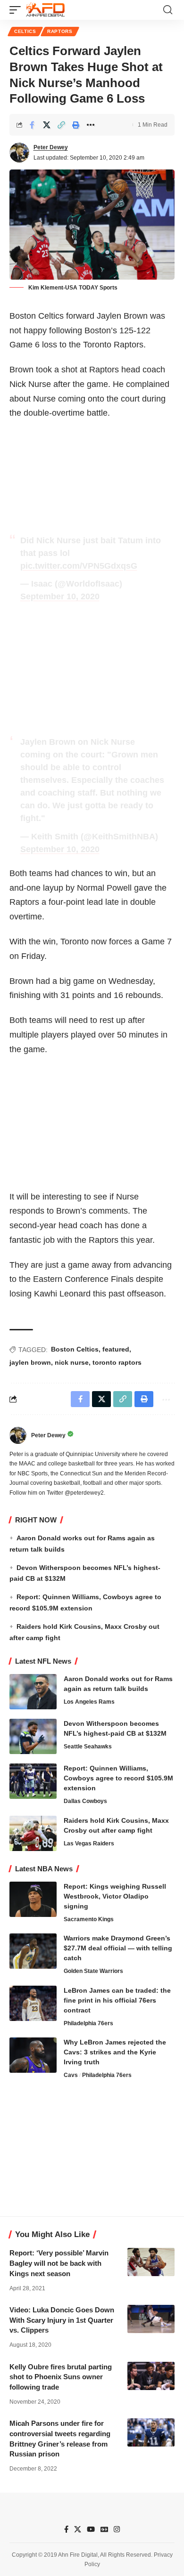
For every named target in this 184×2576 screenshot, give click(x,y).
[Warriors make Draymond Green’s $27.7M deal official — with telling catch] (33, 1951)
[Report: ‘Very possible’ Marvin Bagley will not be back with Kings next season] (151, 2262)
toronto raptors (117, 1362)
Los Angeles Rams (89, 1702)
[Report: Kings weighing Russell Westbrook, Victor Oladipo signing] (33, 1899)
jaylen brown (30, 1362)
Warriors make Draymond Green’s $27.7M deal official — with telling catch (118, 1948)
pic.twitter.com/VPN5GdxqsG (79, 566)
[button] (17, 10)
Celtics (25, 31)
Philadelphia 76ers (88, 2023)
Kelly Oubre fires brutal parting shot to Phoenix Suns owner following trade (61, 2377)
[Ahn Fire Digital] (45, 10)
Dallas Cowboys (85, 1801)
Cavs (71, 2075)
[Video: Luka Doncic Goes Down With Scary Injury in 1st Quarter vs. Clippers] (151, 2319)
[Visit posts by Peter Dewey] (19, 153)
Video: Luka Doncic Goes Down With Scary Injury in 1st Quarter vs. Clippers (62, 2320)
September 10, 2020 (60, 596)
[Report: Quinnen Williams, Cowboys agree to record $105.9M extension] (33, 1781)
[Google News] (104, 2529)
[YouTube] (91, 2529)
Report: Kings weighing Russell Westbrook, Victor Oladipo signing (115, 1896)
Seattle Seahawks (88, 1747)
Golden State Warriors (93, 1971)
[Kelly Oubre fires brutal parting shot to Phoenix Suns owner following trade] (151, 2376)
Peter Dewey (51, 147)
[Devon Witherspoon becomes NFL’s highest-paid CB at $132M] (33, 1736)
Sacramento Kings (89, 1919)
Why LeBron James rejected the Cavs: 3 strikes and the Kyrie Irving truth (115, 2052)
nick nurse (72, 1362)
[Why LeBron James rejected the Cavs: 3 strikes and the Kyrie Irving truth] (33, 2055)
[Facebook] (66, 2529)
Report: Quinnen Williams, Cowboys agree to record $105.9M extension (118, 1778)
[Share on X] (47, 125)
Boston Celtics (75, 1349)
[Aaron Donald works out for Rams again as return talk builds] (33, 1692)
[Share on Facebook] (32, 125)
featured (116, 1349)
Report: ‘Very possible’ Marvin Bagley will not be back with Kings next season (59, 2263)
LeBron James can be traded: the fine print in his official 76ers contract (117, 2000)
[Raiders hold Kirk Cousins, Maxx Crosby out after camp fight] (33, 1833)
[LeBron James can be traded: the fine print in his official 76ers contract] (33, 2003)
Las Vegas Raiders (89, 1843)
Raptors (60, 31)
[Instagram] (117, 2529)
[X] (78, 2529)
